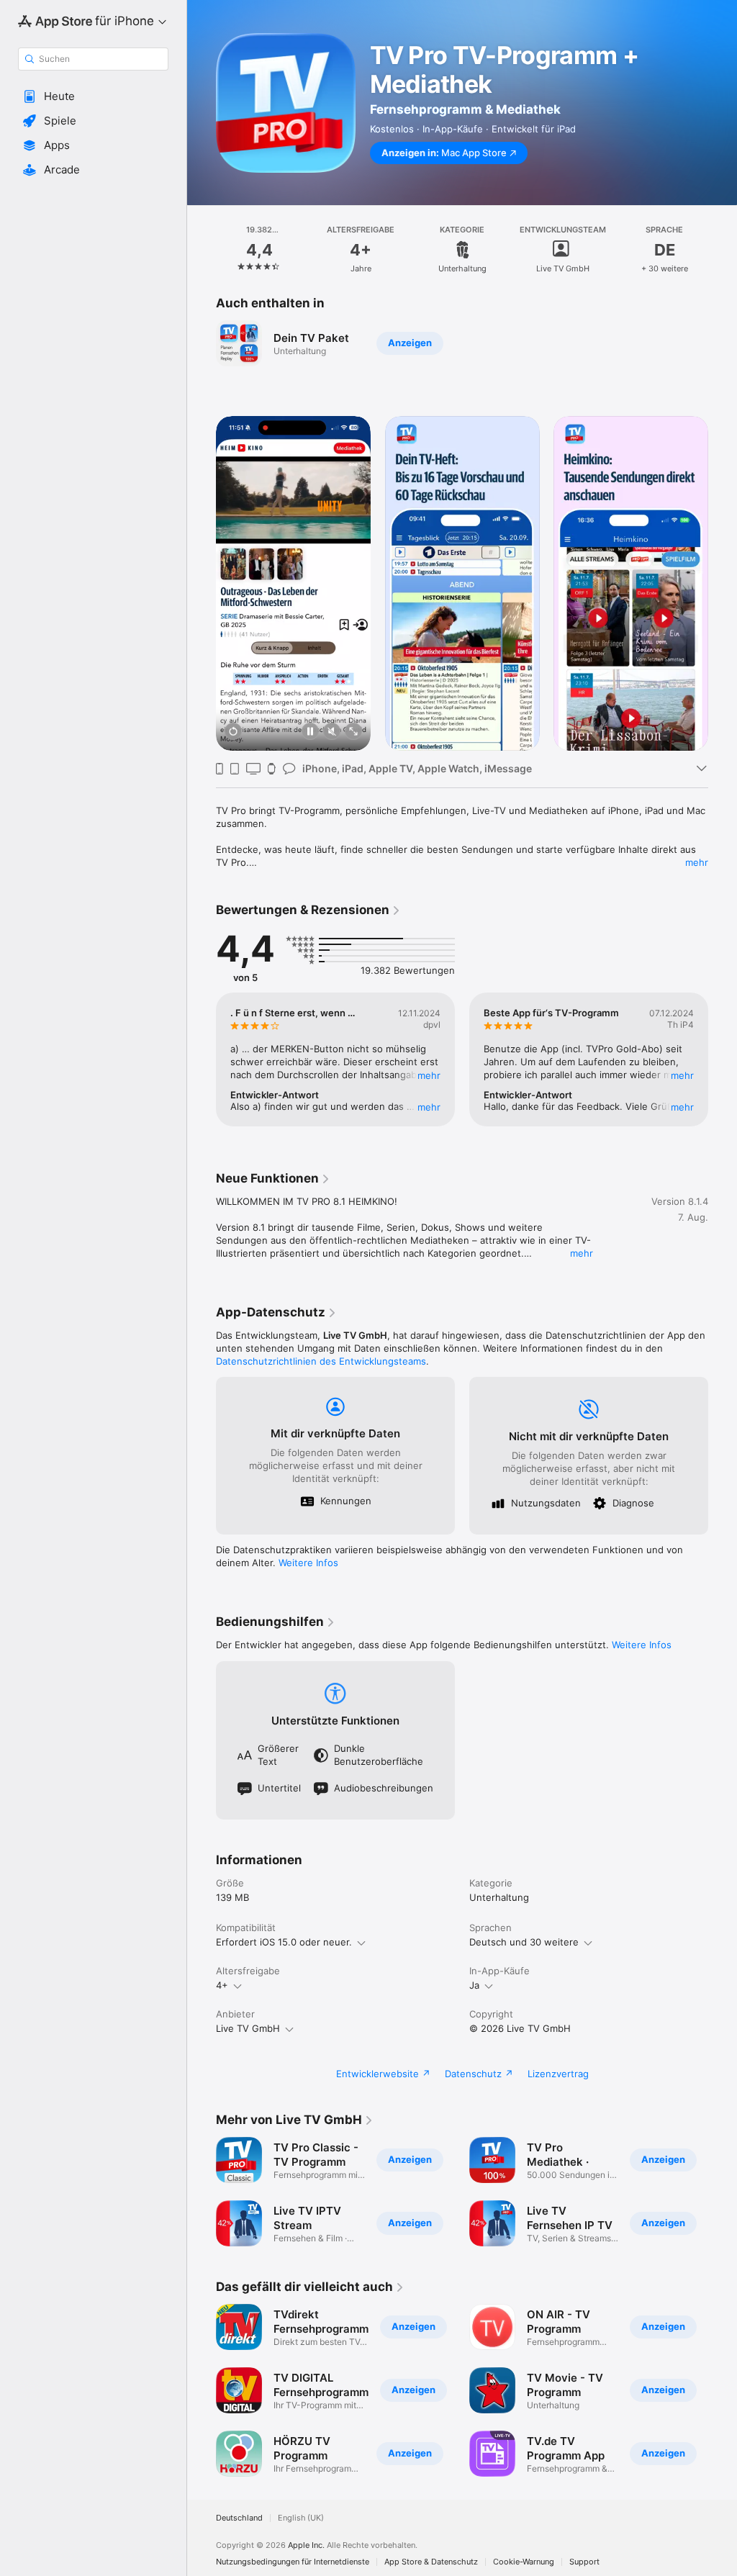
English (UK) (301, 2518)
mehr (697, 862)
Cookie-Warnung (524, 2562)
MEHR (429, 1075)
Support (584, 2562)
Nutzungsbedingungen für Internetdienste (293, 2562)
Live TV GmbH (248, 2028)
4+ (222, 1985)
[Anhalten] (310, 732)
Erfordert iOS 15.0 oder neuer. (284, 1942)
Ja (474, 1985)
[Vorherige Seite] (202, 250)
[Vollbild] (353, 732)
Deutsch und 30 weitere (524, 1942)
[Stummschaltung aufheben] (332, 732)
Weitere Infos (308, 1563)
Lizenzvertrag (558, 2074)
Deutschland (239, 2518)
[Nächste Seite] (723, 250)
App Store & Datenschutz (431, 2562)
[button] (93, 96)
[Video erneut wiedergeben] (233, 732)
